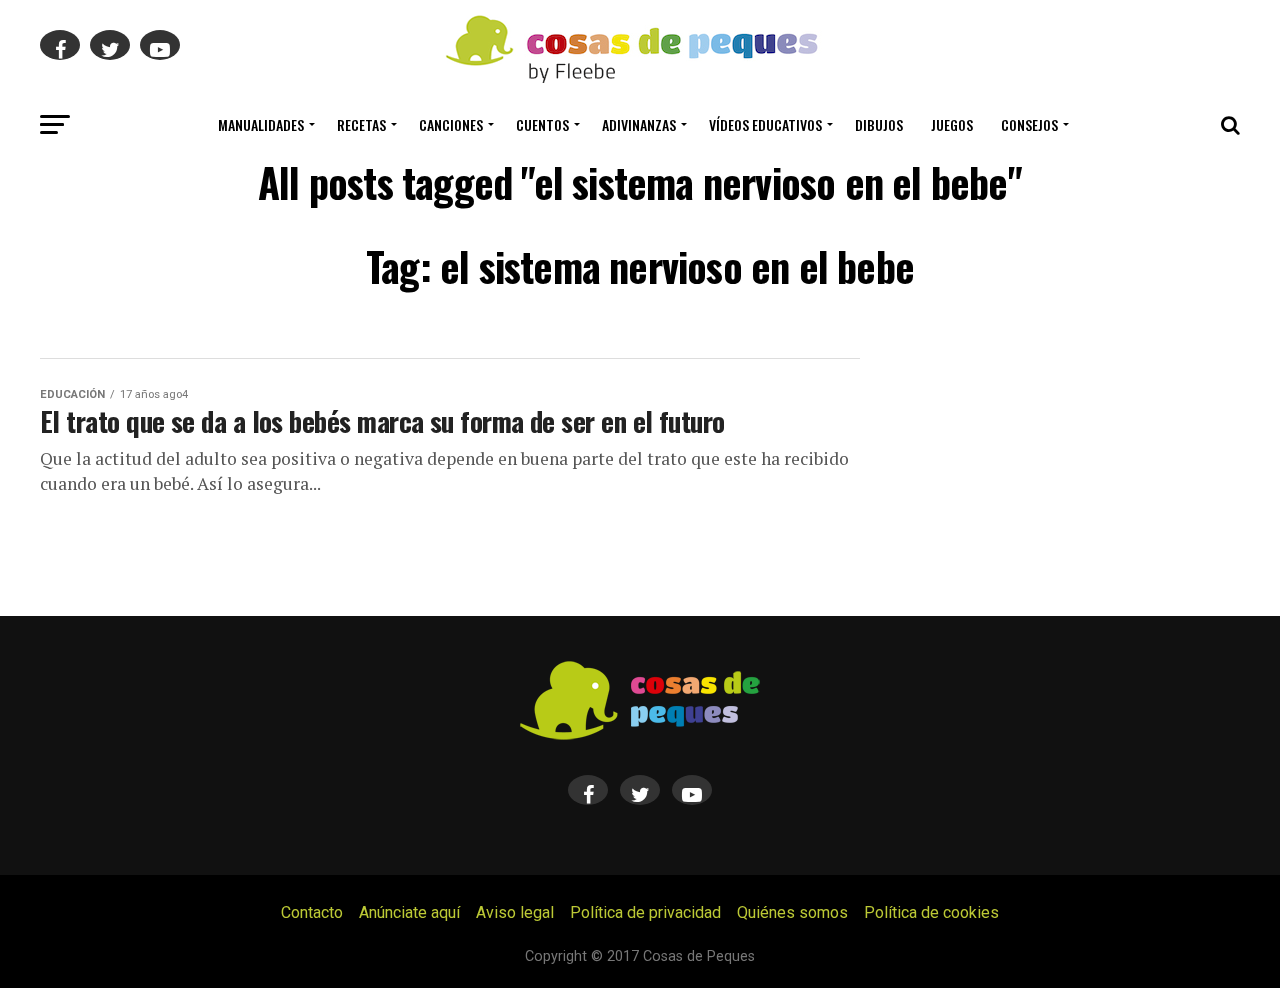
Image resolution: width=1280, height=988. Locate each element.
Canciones (451, 124)
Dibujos (879, 124)
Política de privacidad (645, 912)
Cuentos (542, 124)
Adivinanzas (639, 124)
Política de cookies (931, 912)
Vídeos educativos (765, 124)
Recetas (361, 124)
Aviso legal (515, 912)
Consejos (1029, 124)
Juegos (952, 124)
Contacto (312, 912)
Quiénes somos (792, 912)
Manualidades (261, 124)
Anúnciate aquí (409, 912)
